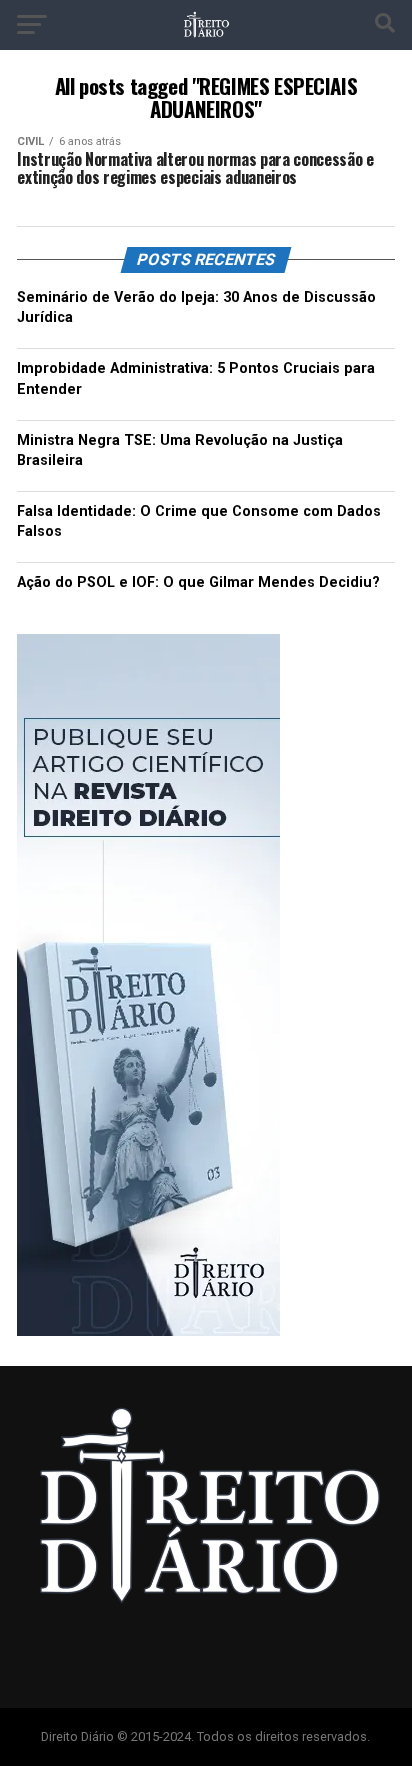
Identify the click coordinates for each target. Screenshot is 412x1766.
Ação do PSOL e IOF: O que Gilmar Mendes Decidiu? (198, 582)
